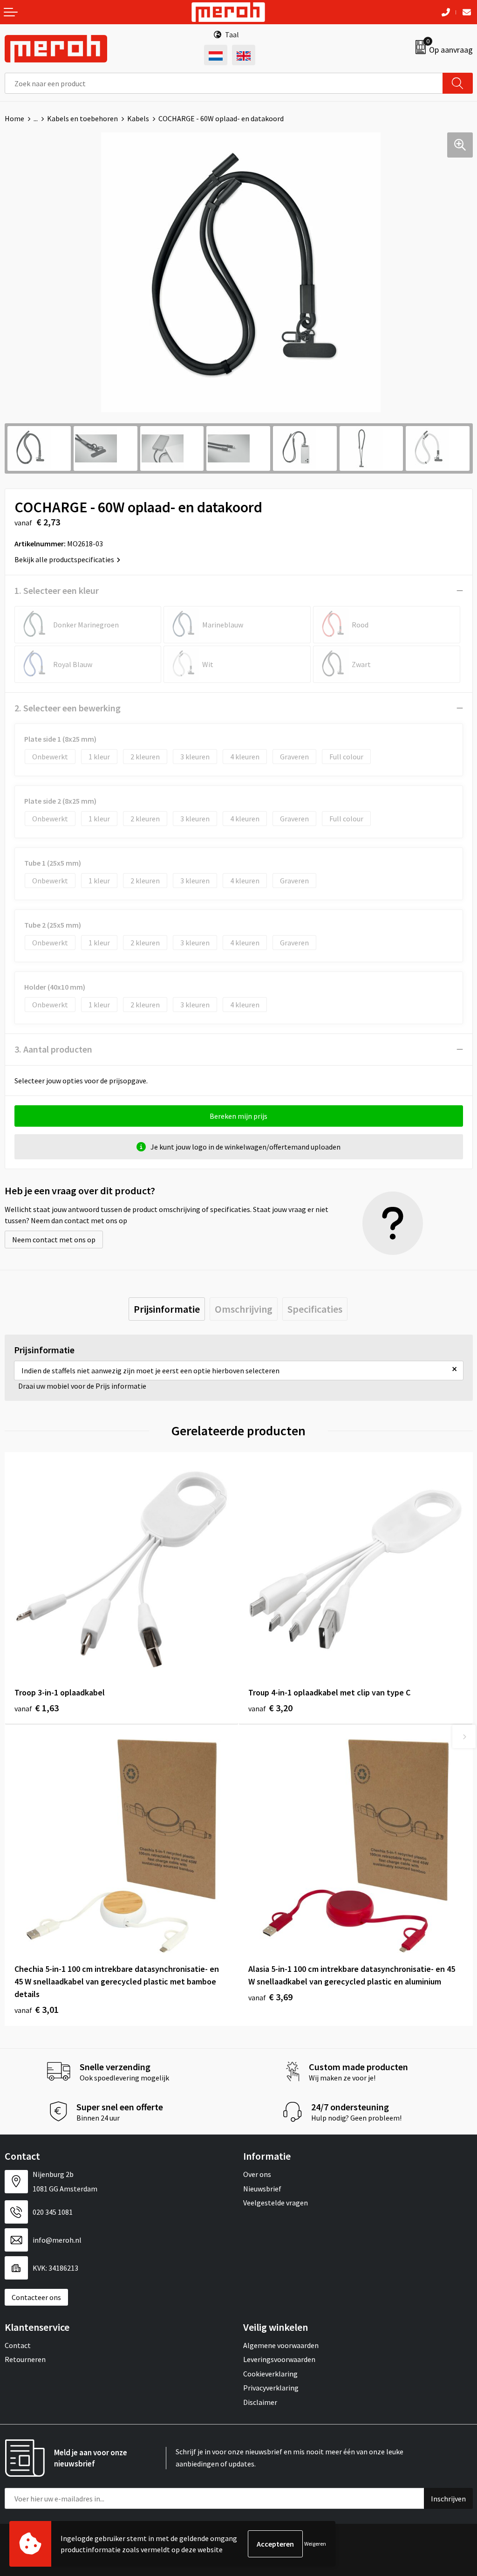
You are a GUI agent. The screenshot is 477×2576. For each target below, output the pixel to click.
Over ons (257, 2174)
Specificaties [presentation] (315, 1309)
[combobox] (224, 83)
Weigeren (315, 2544)
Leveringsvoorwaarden (279, 2359)
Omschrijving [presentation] (244, 1309)
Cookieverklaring (270, 2374)
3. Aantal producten (53, 1049)
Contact (18, 2345)
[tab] (167, 1309)
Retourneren (25, 2359)
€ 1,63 (37, 1708)
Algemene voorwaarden (281, 2345)
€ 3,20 (270, 1708)
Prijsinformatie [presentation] (167, 1309)
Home (14, 118)
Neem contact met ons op (54, 1240)
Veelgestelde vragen (276, 2203)
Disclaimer (260, 2402)
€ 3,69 (270, 1997)
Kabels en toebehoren (82, 118)
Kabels (138, 118)
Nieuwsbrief (262, 2189)
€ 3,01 (37, 2009)
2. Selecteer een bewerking (68, 708)
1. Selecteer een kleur (57, 590)
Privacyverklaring (271, 2388)
